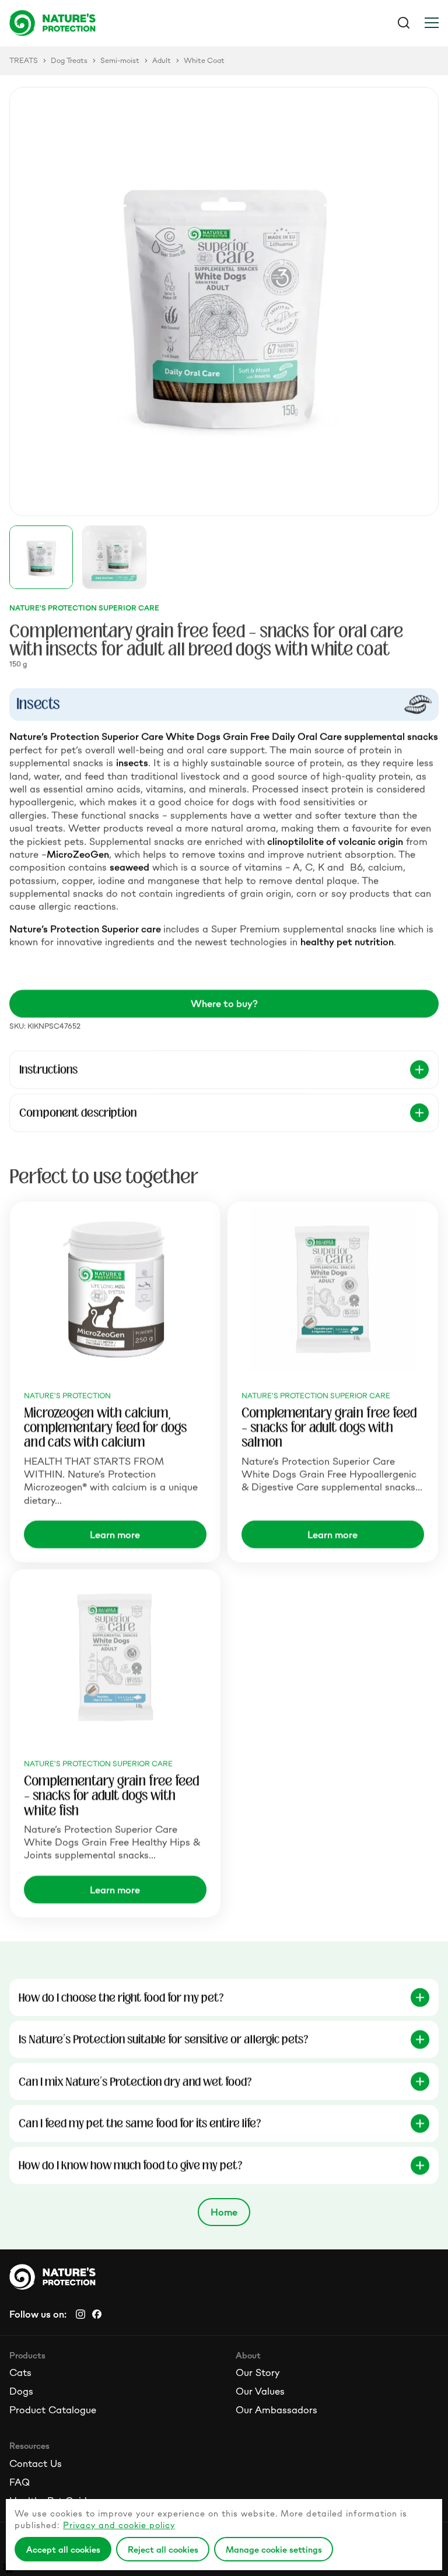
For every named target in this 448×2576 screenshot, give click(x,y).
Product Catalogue (53, 2410)
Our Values (260, 2391)
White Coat (204, 61)
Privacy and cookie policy (119, 2525)
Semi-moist (120, 61)
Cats (20, 2372)
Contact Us (36, 2463)
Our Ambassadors (276, 2410)
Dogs (21, 2391)
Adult (162, 61)
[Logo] (117, 23)
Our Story (258, 2372)
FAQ (20, 2482)
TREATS (24, 61)
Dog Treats (69, 61)
